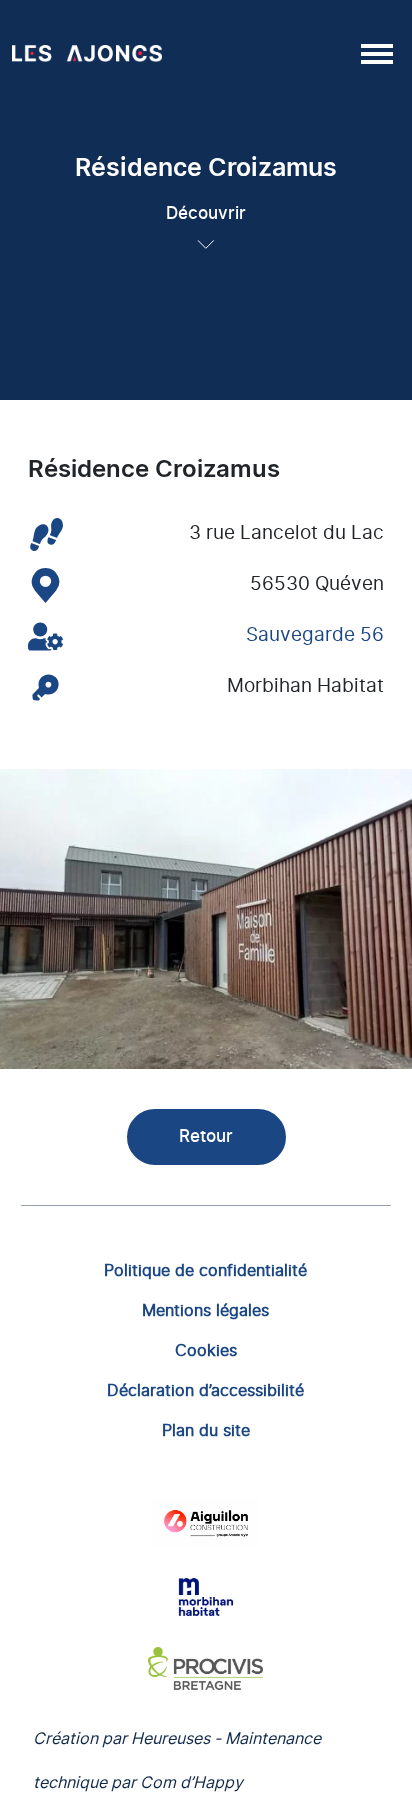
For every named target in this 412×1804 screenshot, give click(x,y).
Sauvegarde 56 (315, 635)
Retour (206, 1136)
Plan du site (206, 1430)
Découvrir (206, 213)
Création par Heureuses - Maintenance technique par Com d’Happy (177, 1760)
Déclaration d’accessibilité (205, 1390)
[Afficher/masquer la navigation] (375, 53)
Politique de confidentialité (205, 1270)
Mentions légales (205, 1310)
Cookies (206, 1350)
